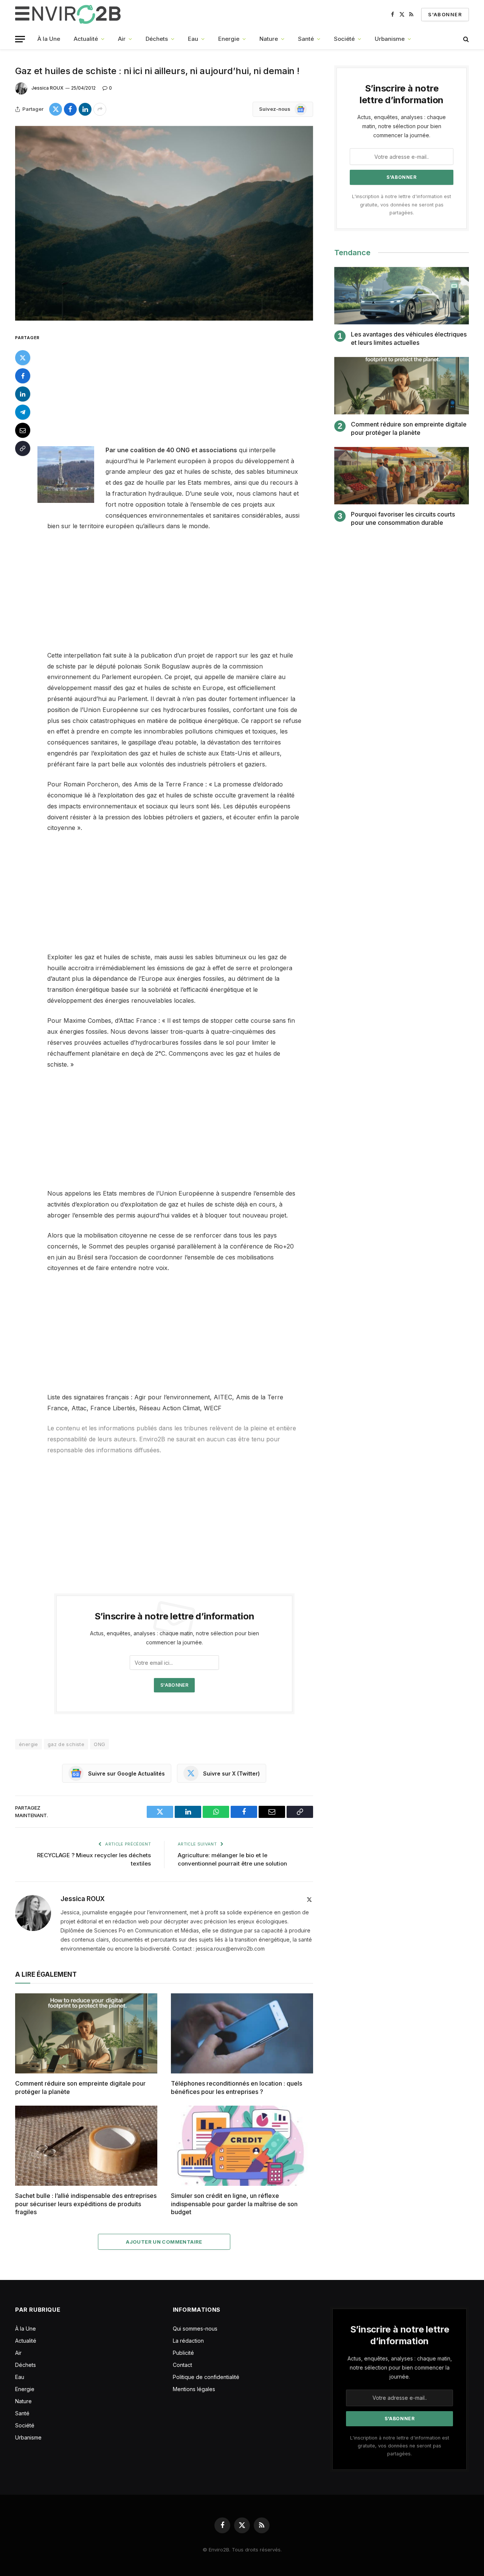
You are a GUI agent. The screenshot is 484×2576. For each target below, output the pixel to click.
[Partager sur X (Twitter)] (56, 109)
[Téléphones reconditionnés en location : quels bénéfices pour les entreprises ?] (242, 2033)
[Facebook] (23, 376)
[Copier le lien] (23, 448)
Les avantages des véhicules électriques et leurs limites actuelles (409, 338)
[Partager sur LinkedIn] (85, 109)
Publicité (183, 2353)
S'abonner (445, 14)
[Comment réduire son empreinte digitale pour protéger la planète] (86, 2033)
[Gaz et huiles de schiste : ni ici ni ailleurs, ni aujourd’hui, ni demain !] (164, 223)
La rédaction (188, 2341)
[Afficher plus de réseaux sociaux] (100, 109)
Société (344, 39)
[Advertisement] (185, 389)
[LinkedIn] (23, 394)
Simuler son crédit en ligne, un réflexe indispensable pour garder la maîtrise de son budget (234, 2204)
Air (122, 39)
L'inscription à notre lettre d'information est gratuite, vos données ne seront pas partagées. (402, 205)
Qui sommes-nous (195, 2329)
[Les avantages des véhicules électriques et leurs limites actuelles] (402, 296)
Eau (193, 39)
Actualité (86, 39)
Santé (306, 39)
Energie (229, 39)
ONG (99, 1744)
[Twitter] (23, 358)
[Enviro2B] (69, 14)
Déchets (157, 39)
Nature (269, 39)
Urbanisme (390, 39)
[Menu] (20, 39)
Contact (182, 2365)
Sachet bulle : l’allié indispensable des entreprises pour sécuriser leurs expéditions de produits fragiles (86, 2204)
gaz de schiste (66, 1744)
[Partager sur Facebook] (70, 109)
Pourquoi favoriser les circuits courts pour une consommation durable (403, 518)
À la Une (49, 39)
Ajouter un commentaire (164, 2242)
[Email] (23, 430)
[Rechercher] (465, 39)
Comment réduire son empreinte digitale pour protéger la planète (80, 2087)
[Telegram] (23, 412)
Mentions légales (194, 2389)
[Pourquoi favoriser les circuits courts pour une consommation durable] (402, 476)
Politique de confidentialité (206, 2377)
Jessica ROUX (47, 88)
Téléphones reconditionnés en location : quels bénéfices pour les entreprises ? (237, 2087)
